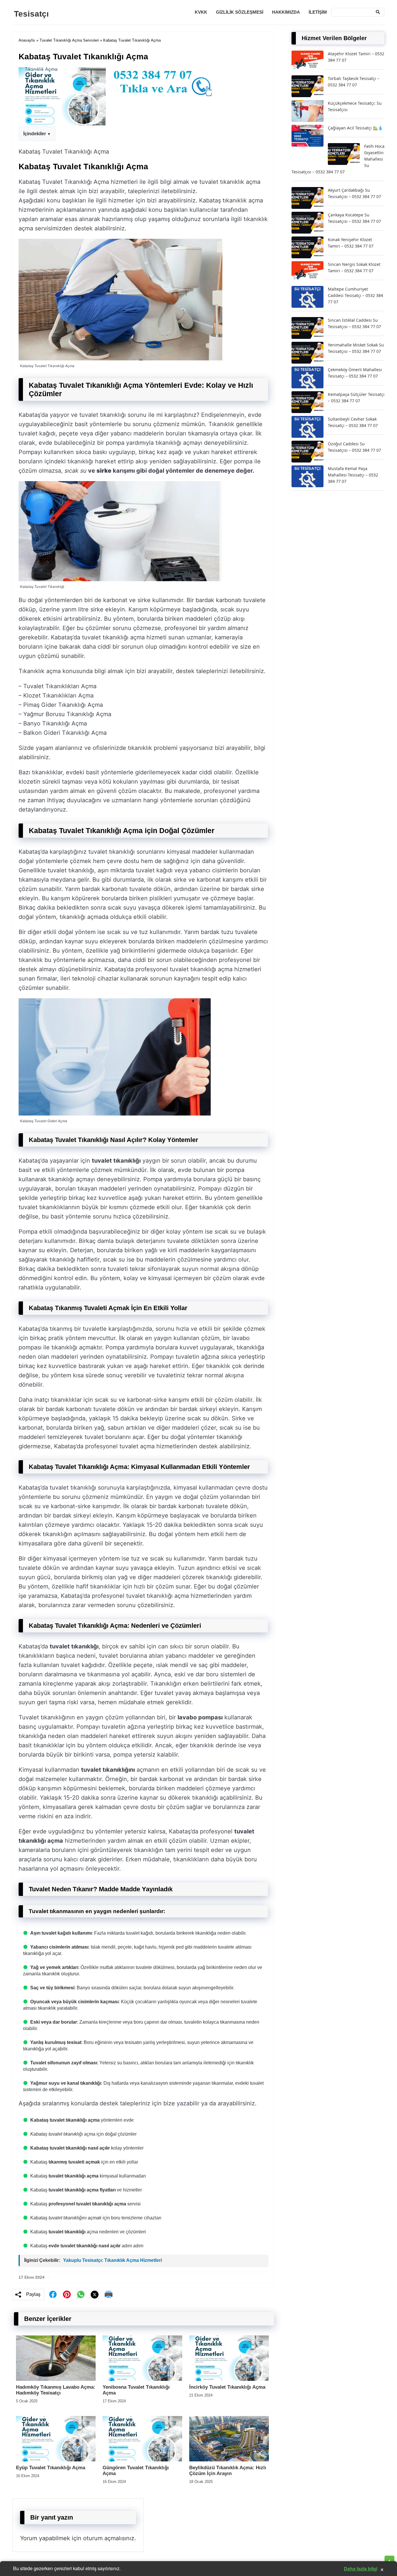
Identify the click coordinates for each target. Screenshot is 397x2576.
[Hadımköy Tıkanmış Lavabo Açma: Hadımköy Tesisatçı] (56, 2379)
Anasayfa (27, 40)
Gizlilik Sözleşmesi (240, 12)
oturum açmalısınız (109, 2538)
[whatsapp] (81, 2294)
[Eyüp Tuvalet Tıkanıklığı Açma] (56, 2460)
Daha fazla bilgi (361, 2569)
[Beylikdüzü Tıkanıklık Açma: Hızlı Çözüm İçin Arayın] (229, 2460)
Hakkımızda (286, 12)
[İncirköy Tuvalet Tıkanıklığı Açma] (229, 2379)
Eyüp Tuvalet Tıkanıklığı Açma (51, 2468)
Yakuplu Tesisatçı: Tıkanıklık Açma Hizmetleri (112, 2260)
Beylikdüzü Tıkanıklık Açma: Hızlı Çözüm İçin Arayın (228, 2471)
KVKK (201, 12)
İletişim (318, 12)
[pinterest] (67, 2294)
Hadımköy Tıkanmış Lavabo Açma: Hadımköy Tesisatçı (56, 2390)
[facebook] (53, 2294)
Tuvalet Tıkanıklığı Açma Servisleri (69, 40)
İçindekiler (35, 134)
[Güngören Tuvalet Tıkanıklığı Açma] (142, 2460)
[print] (109, 2294)
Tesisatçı (31, 14)
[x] (95, 2295)
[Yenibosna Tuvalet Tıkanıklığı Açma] (142, 2379)
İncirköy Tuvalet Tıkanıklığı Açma (227, 2387)
